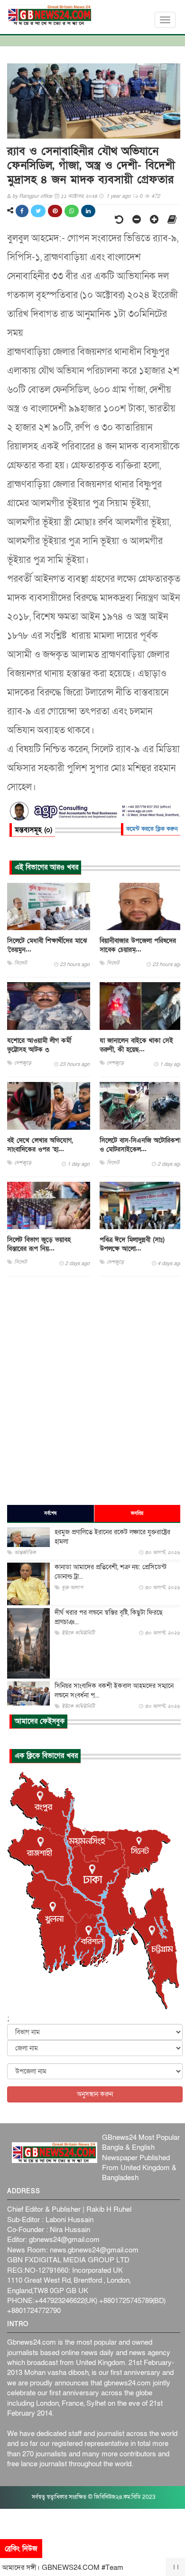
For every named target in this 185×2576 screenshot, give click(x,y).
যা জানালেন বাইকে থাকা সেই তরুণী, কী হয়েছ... (136, 1045)
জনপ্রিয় (137, 1513)
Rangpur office (36, 196)
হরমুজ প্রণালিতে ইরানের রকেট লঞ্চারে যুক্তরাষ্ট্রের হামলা (112, 1537)
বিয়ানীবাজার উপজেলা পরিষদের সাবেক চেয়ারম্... (138, 945)
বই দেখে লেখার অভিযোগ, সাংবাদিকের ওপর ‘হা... (40, 1145)
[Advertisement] (92, 1390)
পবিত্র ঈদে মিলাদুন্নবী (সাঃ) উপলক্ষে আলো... (132, 1244)
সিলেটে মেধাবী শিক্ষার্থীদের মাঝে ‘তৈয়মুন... (47, 945)
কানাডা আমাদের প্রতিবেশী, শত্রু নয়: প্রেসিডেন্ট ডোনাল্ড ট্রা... (111, 1572)
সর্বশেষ (50, 1513)
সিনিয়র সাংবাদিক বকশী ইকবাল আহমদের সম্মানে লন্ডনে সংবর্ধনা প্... (114, 1691)
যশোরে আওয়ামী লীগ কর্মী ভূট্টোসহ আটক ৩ (39, 1045)
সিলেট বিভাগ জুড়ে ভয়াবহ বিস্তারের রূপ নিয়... (39, 1244)
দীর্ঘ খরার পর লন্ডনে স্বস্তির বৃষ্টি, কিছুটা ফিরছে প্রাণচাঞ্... (109, 1617)
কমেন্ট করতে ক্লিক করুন (152, 829)
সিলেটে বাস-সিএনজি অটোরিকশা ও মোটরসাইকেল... (140, 1145)
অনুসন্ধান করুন (95, 2094)
